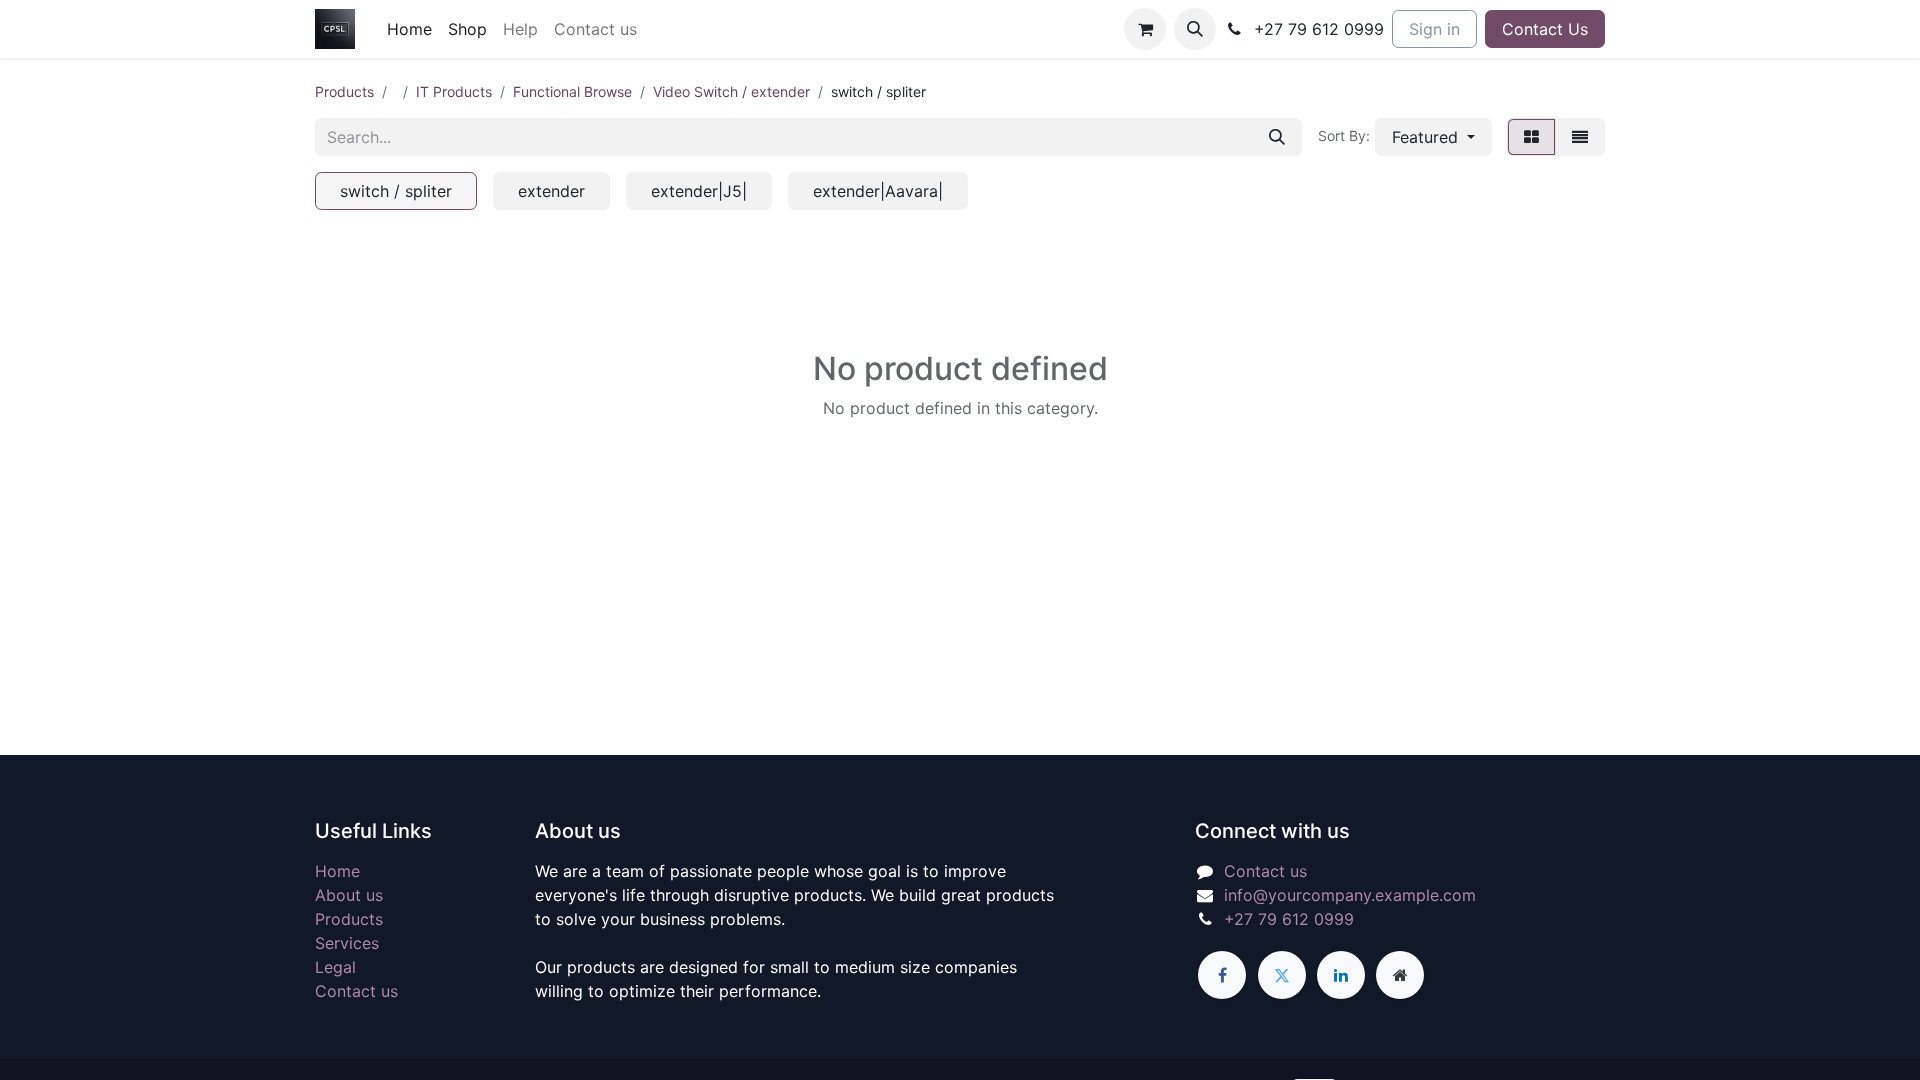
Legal (335, 967)
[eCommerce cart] (1145, 29)
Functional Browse (572, 91)
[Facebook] (1222, 975)
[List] (1580, 137)
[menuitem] (409, 29)
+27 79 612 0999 (1289, 919)
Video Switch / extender (731, 91)
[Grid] (1531, 137)
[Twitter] (1282, 975)
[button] (1195, 29)
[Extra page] (1400, 975)
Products (344, 91)
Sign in (1434, 29)
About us (349, 895)
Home (337, 871)
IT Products (454, 91)
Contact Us (1545, 29)
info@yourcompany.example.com (1350, 895)
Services (347, 943)
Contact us (356, 991)
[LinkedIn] (1341, 975)
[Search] (1277, 137)
